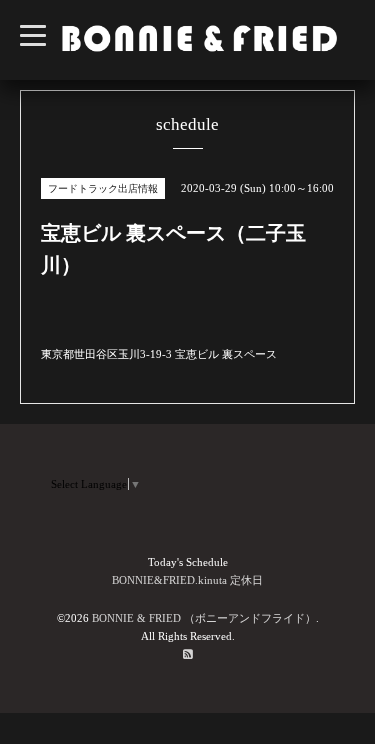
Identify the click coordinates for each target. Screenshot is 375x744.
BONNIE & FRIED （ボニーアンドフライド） (204, 618)
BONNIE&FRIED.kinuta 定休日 (187, 580)
